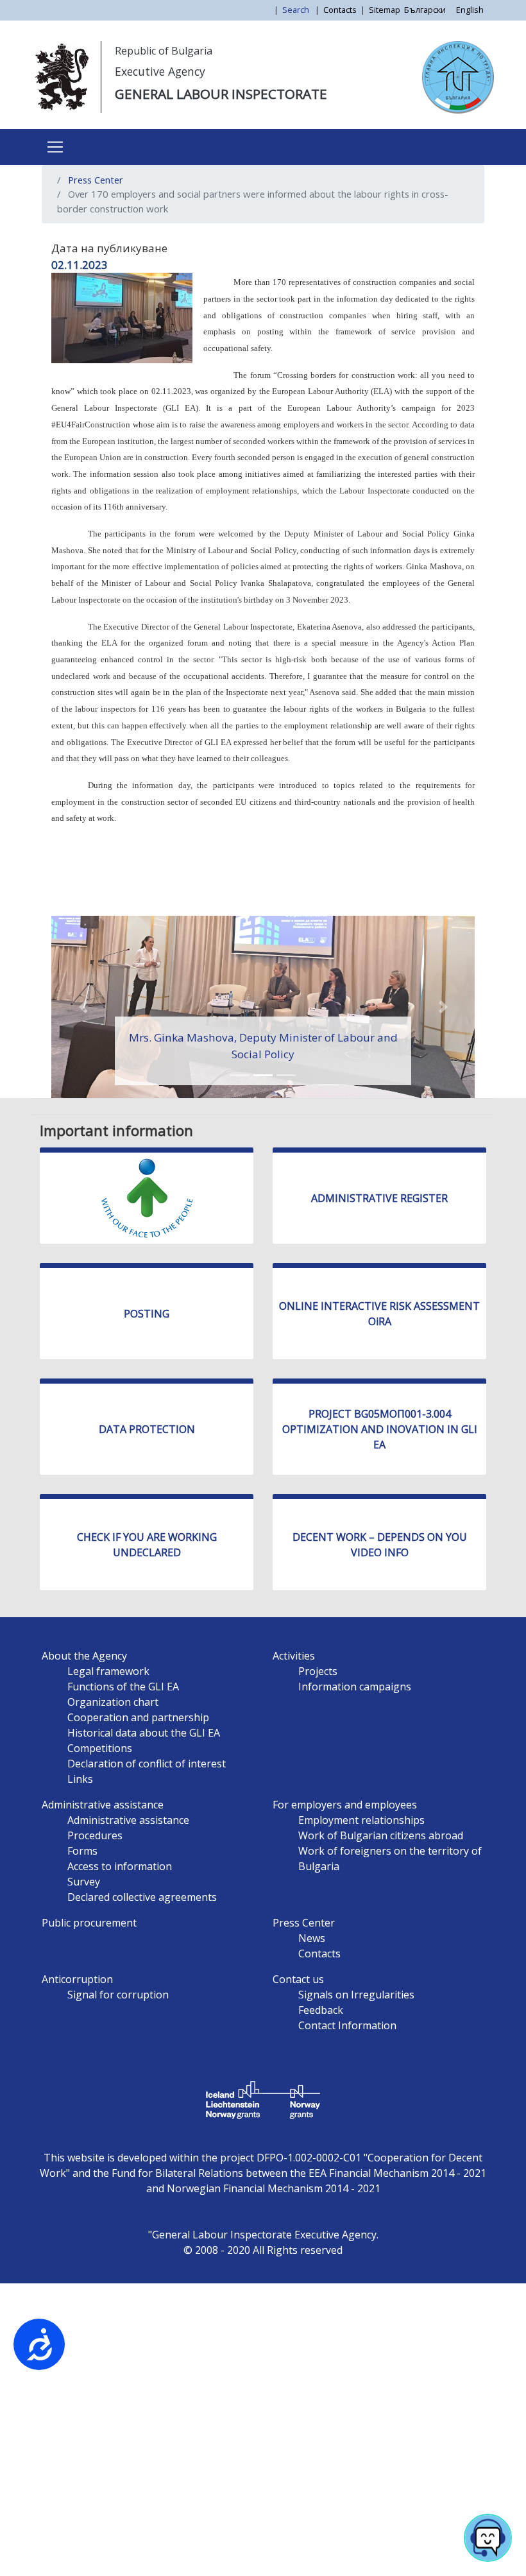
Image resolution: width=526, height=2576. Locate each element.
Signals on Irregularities (356, 1995)
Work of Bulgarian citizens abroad (381, 1835)
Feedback (321, 2010)
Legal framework (108, 1671)
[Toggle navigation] (55, 147)
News (312, 1938)
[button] (83, 1007)
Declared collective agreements (142, 1897)
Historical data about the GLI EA (144, 1733)
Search (297, 10)
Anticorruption (77, 1979)
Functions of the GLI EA (123, 1687)
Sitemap (385, 10)
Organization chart (113, 1702)
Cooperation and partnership (138, 1717)
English (470, 10)
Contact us (298, 1979)
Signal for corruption (118, 1995)
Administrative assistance (103, 1805)
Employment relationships (361, 1820)
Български (425, 10)
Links (80, 1779)
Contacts (340, 10)
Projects (318, 1671)
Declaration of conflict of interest (147, 1764)
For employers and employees (345, 1805)
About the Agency (84, 1656)
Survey (84, 1882)
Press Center (96, 180)
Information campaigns (355, 1687)
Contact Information (347, 2025)
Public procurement (89, 1923)
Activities (294, 1656)
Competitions (100, 1748)
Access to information (120, 1866)
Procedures (95, 1835)
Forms (82, 1851)
